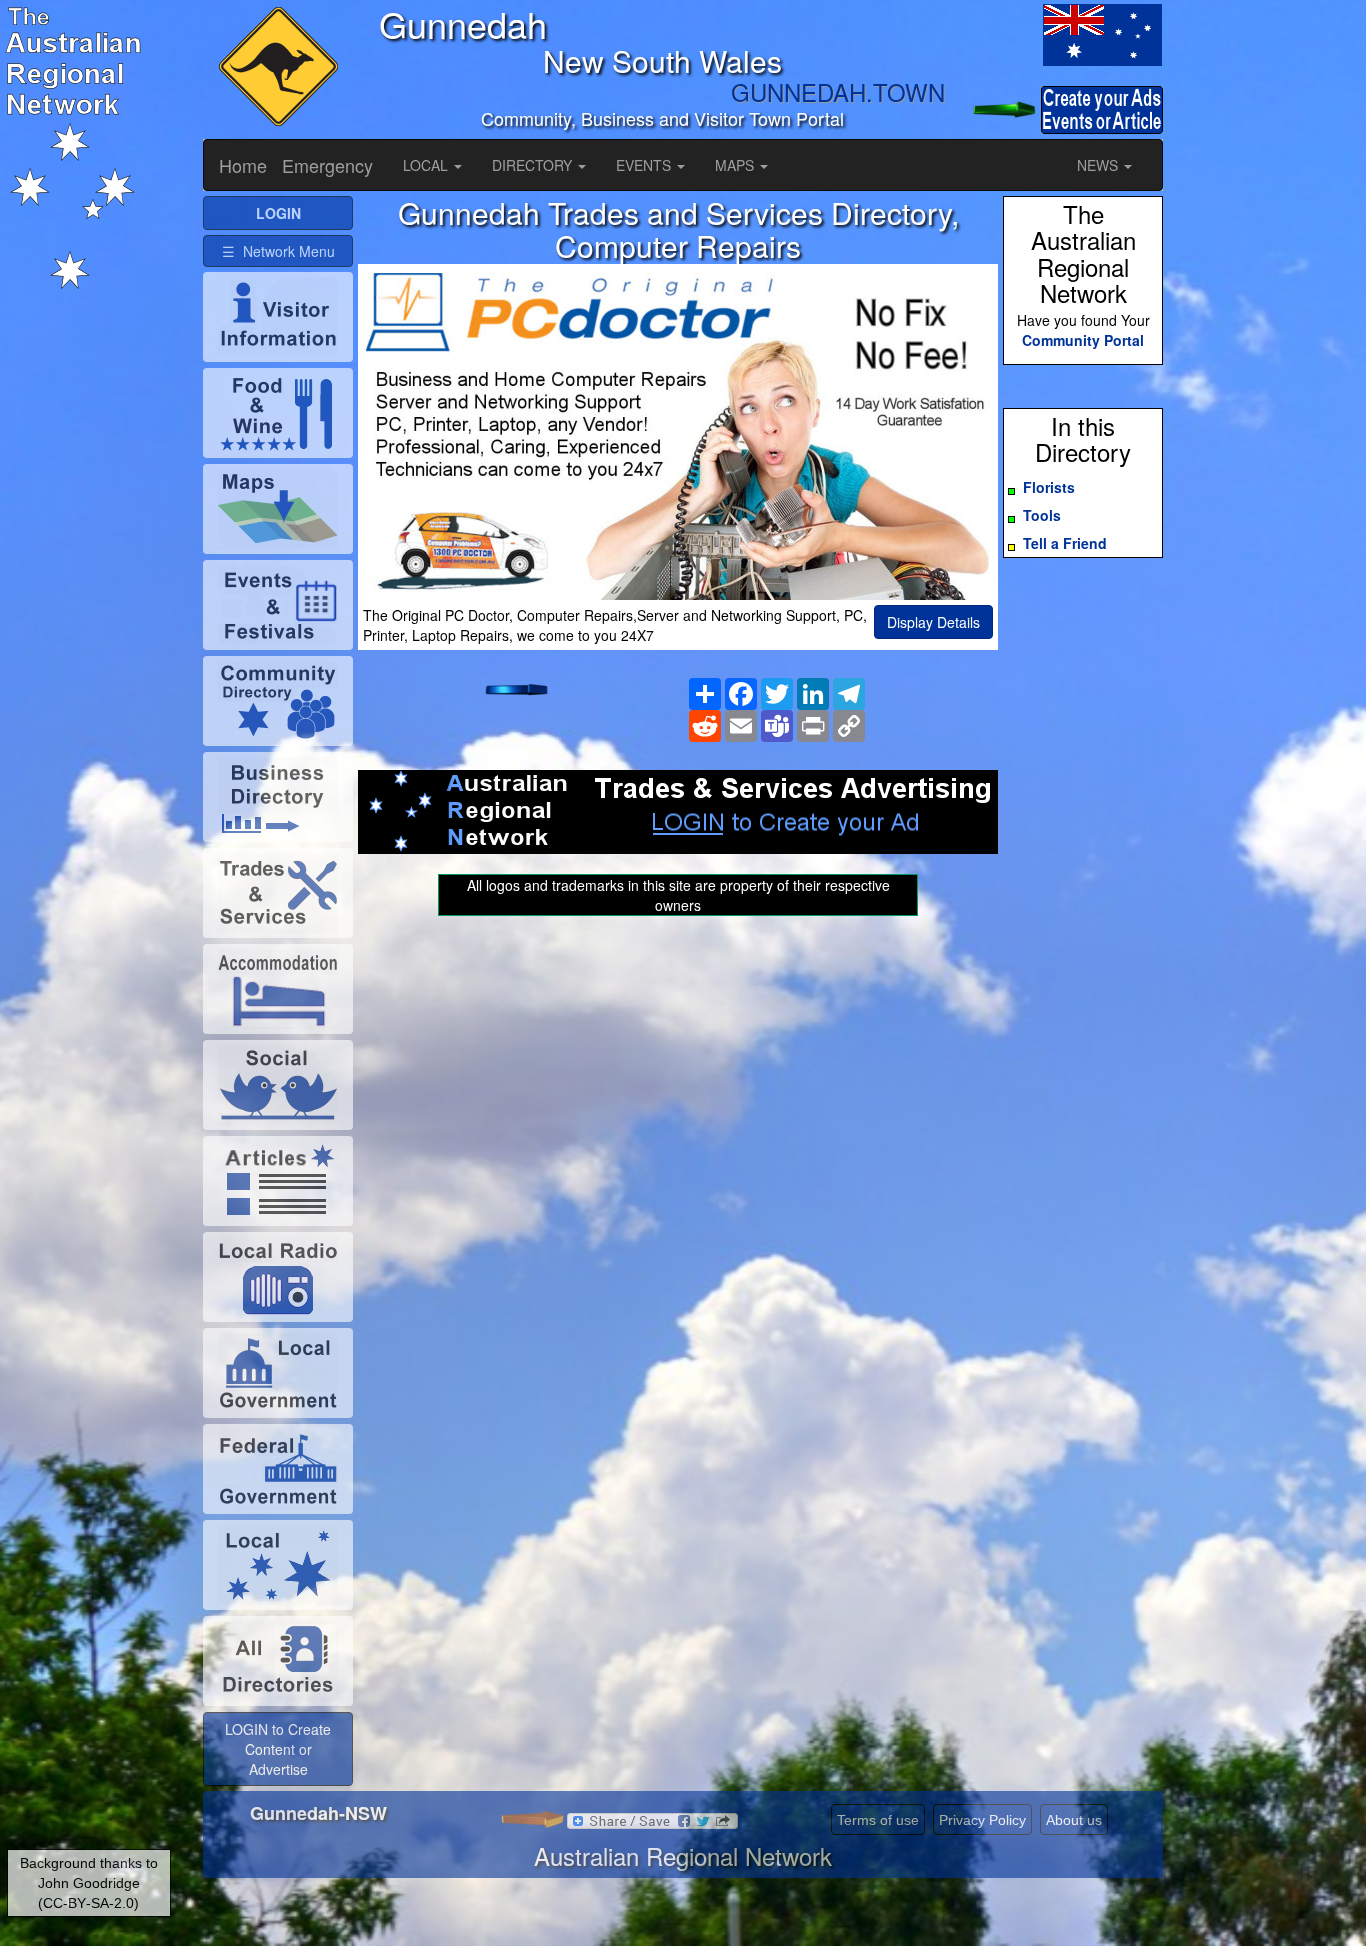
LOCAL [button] (427, 165)
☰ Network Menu (278, 251)
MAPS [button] (736, 165)
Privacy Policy (982, 1820)
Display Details (933, 622)
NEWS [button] (1099, 165)
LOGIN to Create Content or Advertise (278, 1749)
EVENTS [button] (645, 165)
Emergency (327, 165)
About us (1074, 1820)
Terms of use (878, 1820)
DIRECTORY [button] (534, 165)
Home (243, 165)
